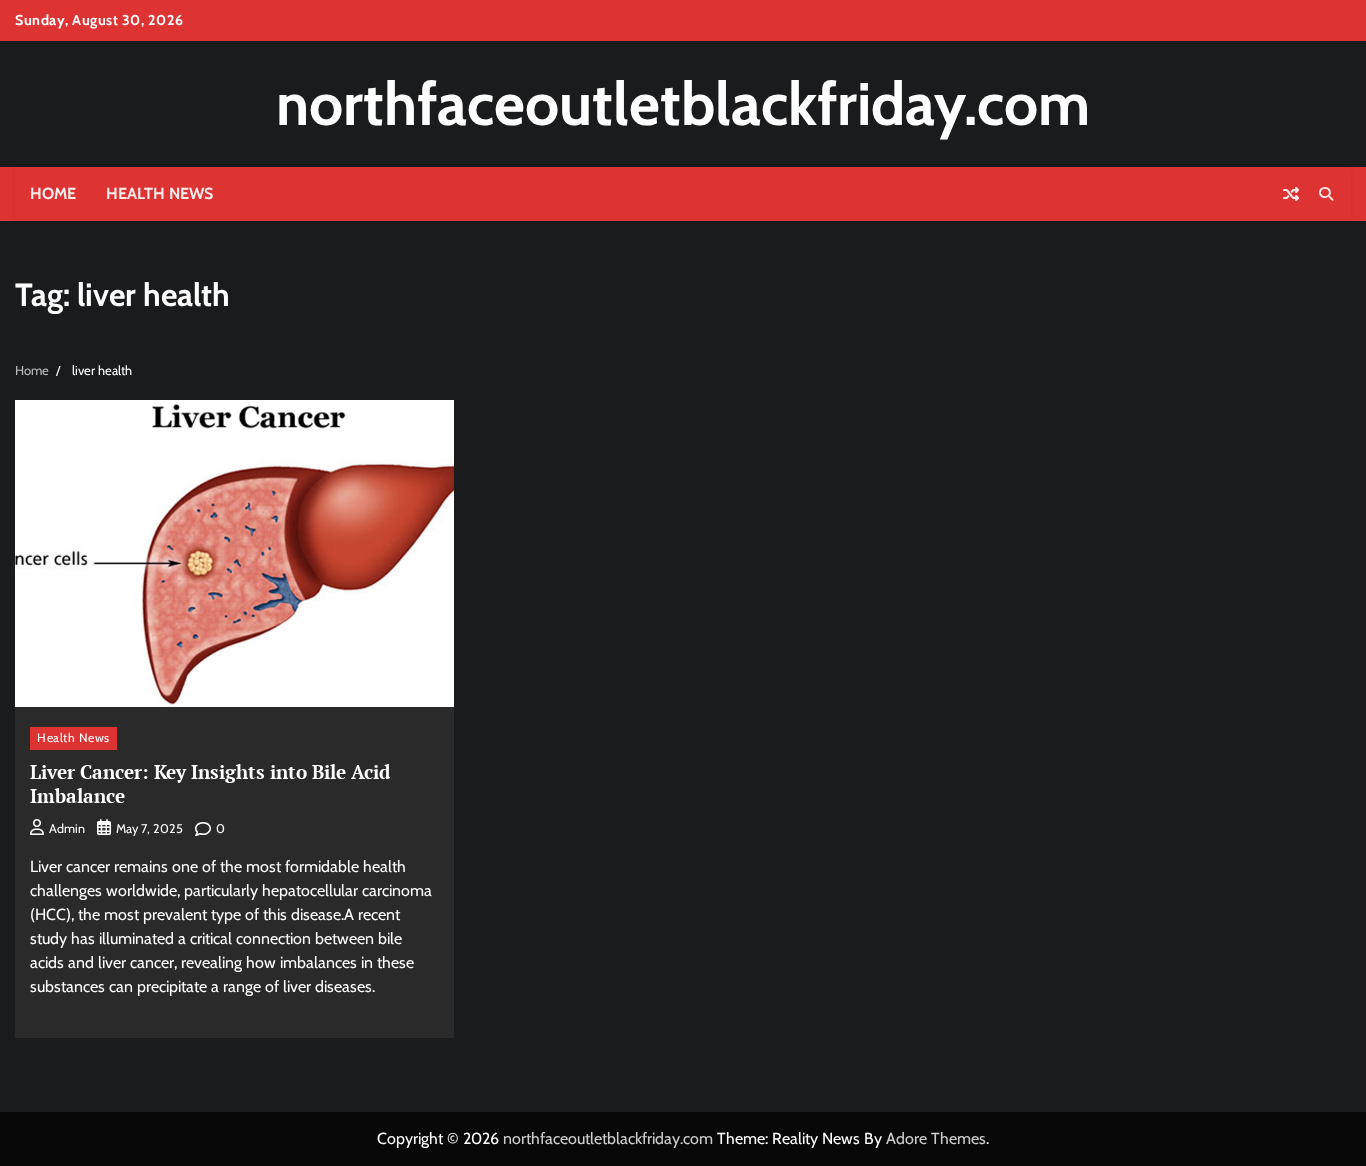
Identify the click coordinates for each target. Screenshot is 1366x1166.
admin (67, 828)
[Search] (1326, 194)
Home (53, 193)
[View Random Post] (1291, 194)
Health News (159, 193)
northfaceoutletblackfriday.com (683, 103)
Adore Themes (936, 1138)
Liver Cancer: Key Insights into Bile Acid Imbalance (210, 784)
